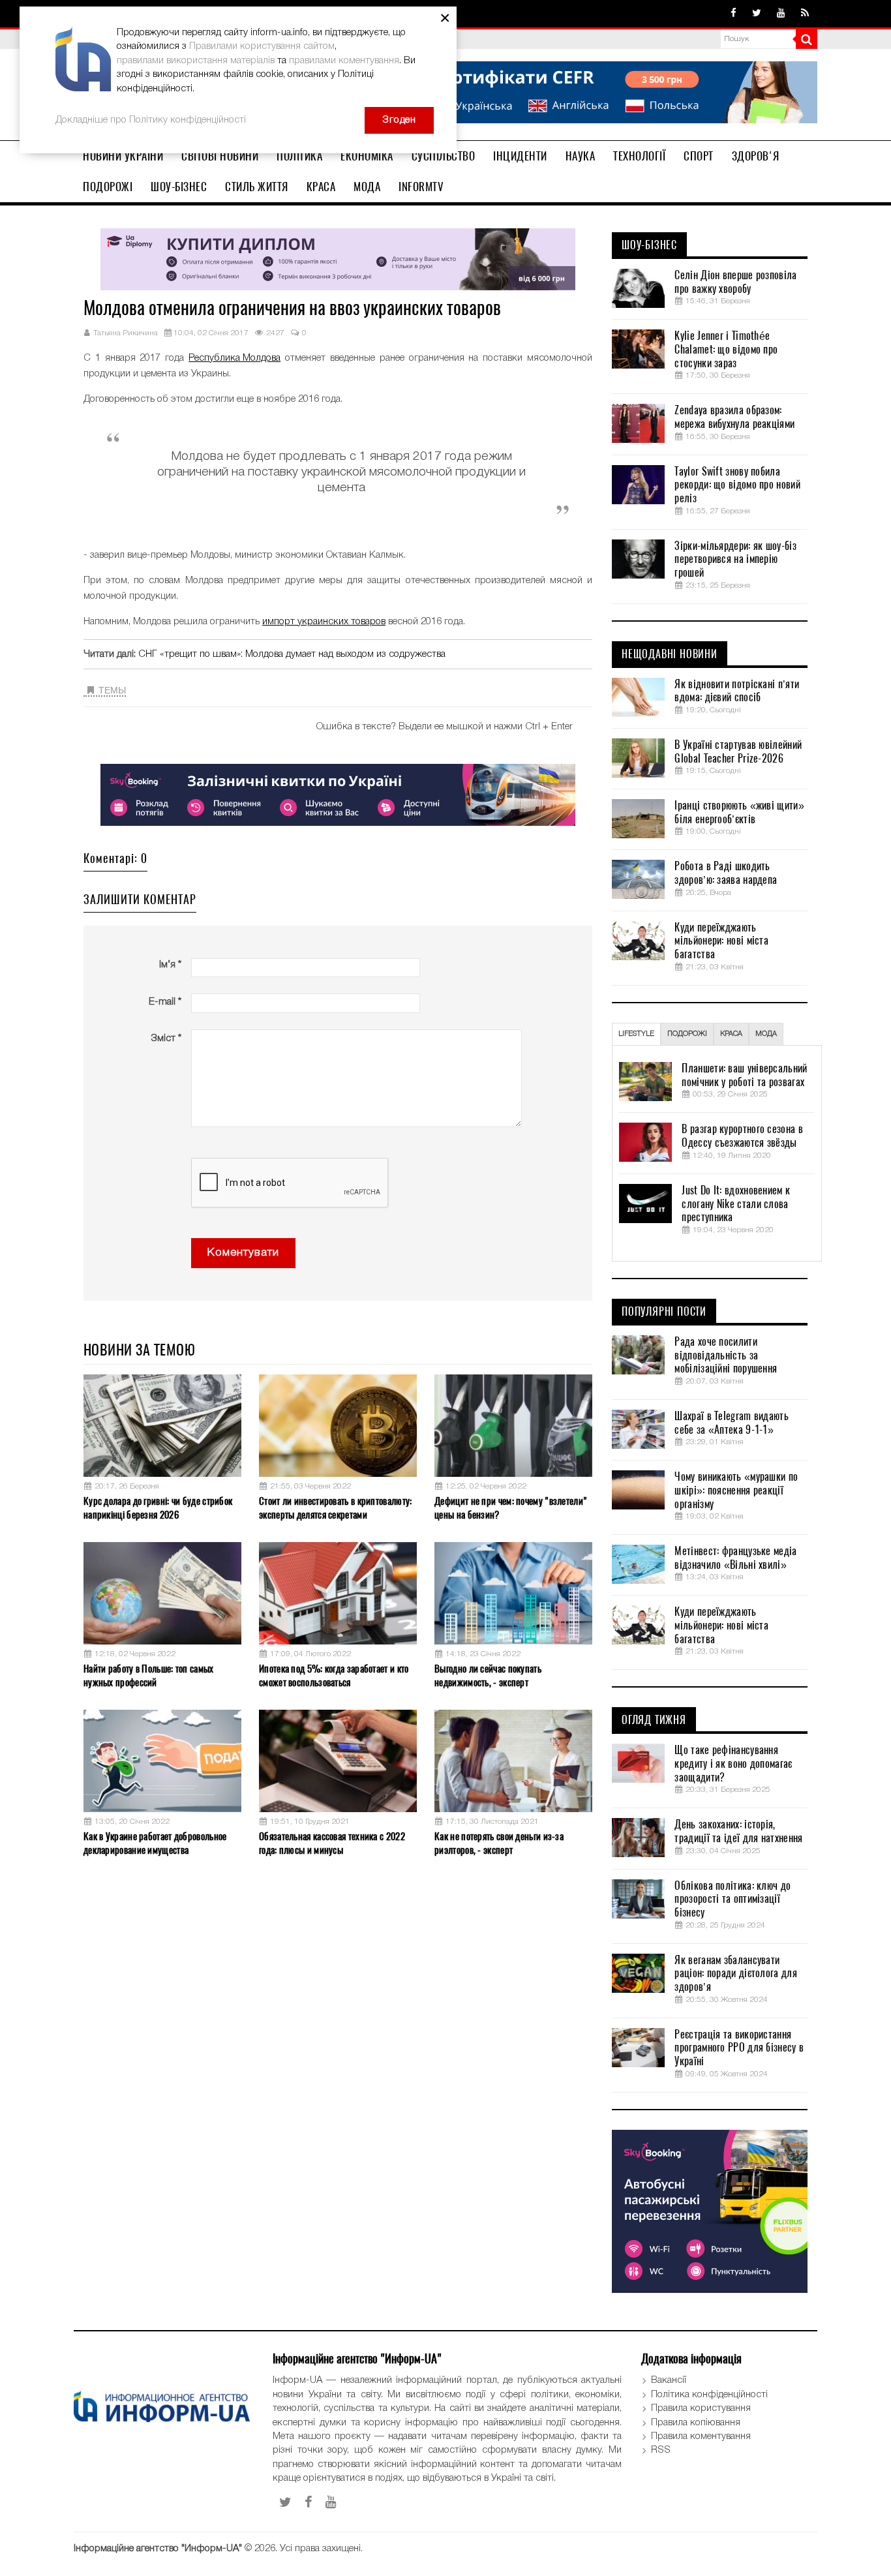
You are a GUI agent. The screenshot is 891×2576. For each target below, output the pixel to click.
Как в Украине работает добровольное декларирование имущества (155, 1843)
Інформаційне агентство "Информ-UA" (158, 2549)
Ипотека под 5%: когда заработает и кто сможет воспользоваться (334, 1675)
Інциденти (520, 156)
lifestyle (636, 1034)
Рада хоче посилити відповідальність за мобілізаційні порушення (726, 1356)
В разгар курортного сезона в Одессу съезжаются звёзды (742, 1136)
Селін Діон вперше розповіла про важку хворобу (735, 282)
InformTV (421, 187)
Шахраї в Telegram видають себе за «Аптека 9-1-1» (732, 1423)
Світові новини (220, 156)
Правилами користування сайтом (262, 46)
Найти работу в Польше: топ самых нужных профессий (149, 1675)
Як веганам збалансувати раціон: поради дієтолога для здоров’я (735, 1974)
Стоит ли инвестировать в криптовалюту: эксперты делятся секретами (335, 1508)
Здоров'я (756, 156)
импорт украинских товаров (324, 622)
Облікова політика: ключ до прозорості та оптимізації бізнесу (732, 1900)
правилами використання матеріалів (196, 61)
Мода (367, 187)
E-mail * (165, 1002)
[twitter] (757, 14)
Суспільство (444, 156)
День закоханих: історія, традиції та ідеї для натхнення (738, 1831)
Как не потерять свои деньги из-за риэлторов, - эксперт (499, 1843)
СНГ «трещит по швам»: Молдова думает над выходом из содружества (292, 654)
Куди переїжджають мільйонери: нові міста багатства (721, 941)
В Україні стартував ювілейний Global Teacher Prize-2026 (738, 752)
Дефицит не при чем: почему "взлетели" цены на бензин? (511, 1508)
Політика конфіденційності (709, 2395)
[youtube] (781, 14)
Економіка (367, 156)
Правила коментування (701, 2436)
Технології (639, 156)
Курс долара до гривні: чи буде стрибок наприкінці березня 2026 (158, 1508)
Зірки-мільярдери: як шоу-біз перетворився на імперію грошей (735, 560)
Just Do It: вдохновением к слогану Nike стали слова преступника (736, 1204)
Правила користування (701, 2408)
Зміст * (166, 1038)
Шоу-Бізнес (179, 187)
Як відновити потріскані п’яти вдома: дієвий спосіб (737, 691)
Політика (299, 156)
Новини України (123, 156)
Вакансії (669, 2380)
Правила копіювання (696, 2423)
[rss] (805, 14)
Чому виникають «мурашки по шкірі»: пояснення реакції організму (736, 1491)
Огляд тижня (654, 1720)
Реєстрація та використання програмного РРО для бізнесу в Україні (739, 2048)
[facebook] (733, 14)
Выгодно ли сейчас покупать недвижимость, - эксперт (488, 1675)
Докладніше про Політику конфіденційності (151, 120)
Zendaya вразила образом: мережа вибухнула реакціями (734, 417)
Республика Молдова (234, 358)
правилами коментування (344, 61)
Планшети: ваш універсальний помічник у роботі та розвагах (744, 1075)
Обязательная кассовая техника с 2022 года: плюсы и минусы (332, 1843)
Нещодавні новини (670, 654)
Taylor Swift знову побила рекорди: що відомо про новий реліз (737, 485)
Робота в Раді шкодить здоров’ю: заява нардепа (726, 873)
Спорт (699, 156)
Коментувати (243, 1253)
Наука (581, 156)
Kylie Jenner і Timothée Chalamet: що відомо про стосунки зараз (726, 350)
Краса (321, 187)
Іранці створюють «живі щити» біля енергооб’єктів (739, 812)
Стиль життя (257, 187)
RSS (661, 2450)
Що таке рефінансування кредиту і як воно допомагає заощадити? (733, 1764)
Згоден (399, 120)
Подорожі (108, 187)
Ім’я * (170, 965)
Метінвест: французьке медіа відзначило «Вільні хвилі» (735, 1558)
